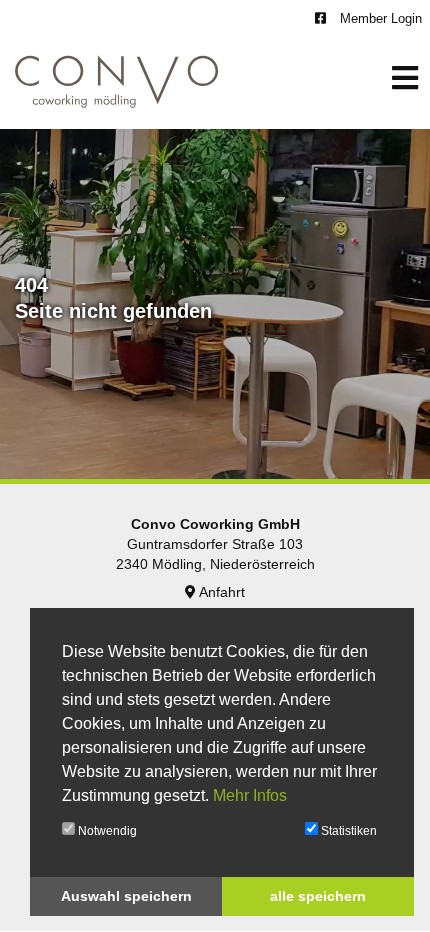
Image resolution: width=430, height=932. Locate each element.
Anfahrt (220, 592)
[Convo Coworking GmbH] (116, 79)
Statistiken (347, 831)
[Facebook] (323, 18)
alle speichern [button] (318, 896)
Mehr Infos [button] (250, 795)
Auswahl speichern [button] (126, 896)
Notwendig (106, 831)
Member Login (379, 18)
